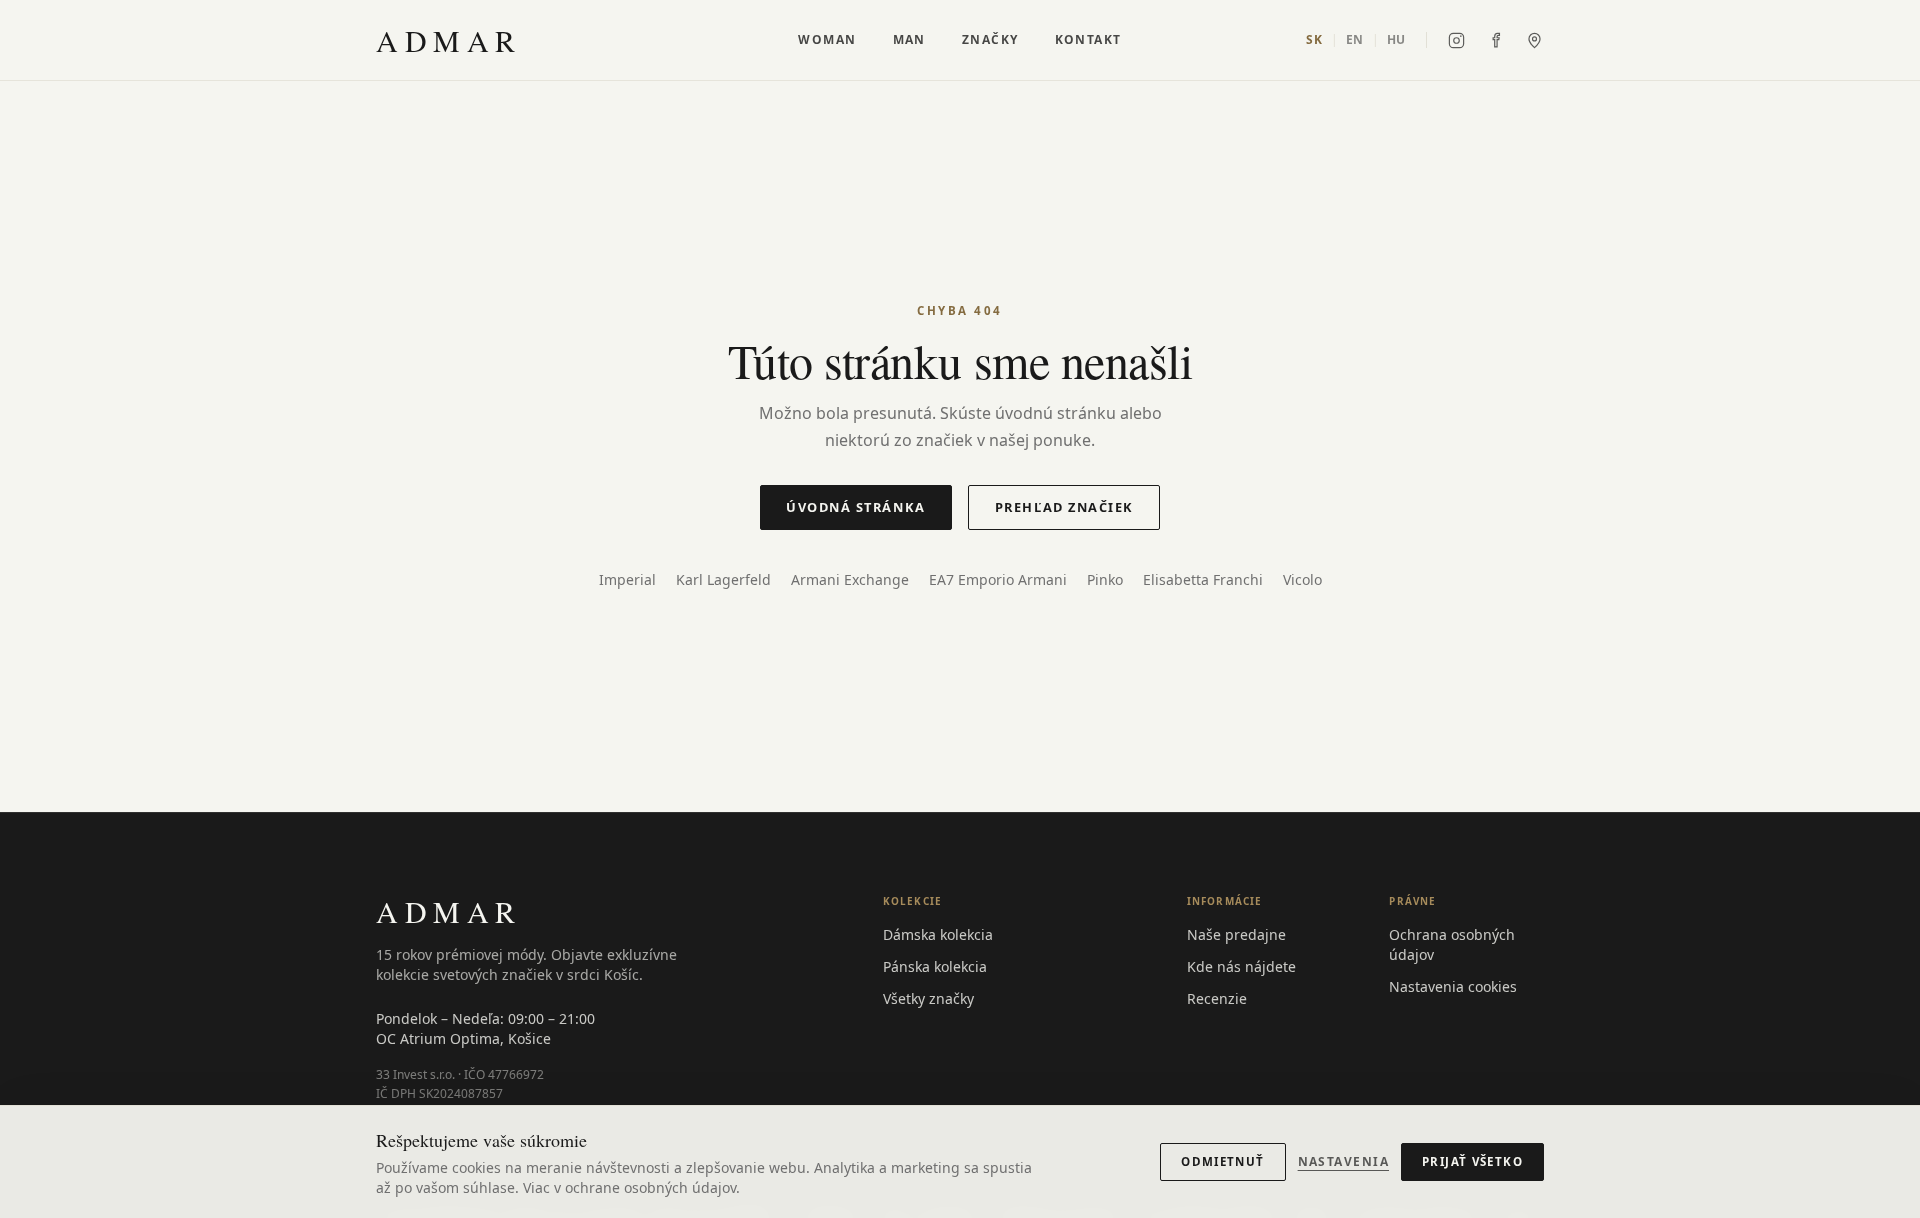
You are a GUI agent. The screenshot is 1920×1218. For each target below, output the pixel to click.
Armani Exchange (850, 579)
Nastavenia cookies (1453, 986)
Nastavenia (1343, 1162)
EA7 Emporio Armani (998, 579)
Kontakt (1088, 40)
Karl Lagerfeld (723, 579)
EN (1355, 40)
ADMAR (449, 40)
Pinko (1105, 579)
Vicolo (1302, 579)
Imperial (627, 579)
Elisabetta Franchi (1203, 579)
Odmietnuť (1222, 1161)
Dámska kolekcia (938, 934)
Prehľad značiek (1064, 507)
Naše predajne (1236, 934)
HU (1396, 40)
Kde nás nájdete (1241, 966)
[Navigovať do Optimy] (1534, 40)
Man (909, 40)
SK (1314, 40)
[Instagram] (1456, 40)
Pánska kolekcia (935, 966)
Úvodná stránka (856, 507)
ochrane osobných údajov (650, 1187)
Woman (827, 40)
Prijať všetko (1472, 1161)
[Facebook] (1495, 40)
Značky (990, 40)
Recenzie (1217, 998)
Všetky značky (928, 998)
